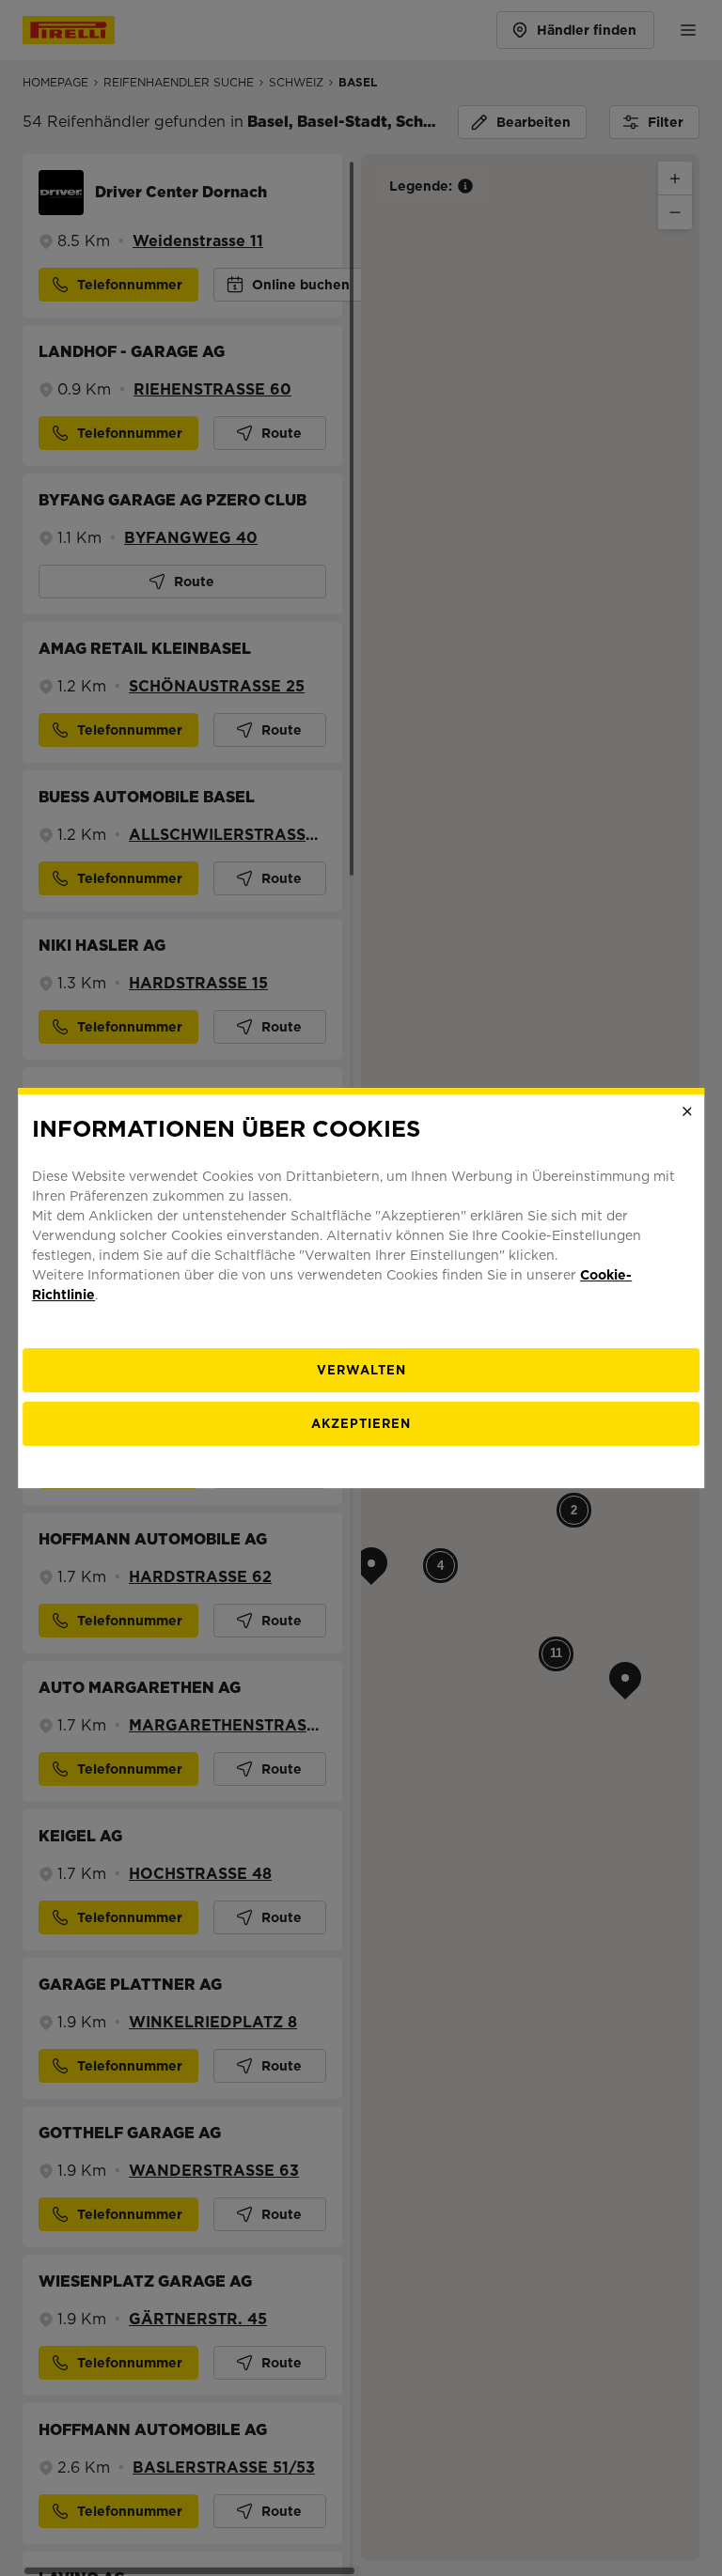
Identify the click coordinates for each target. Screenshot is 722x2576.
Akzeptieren (361, 1424)
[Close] (687, 1111)
